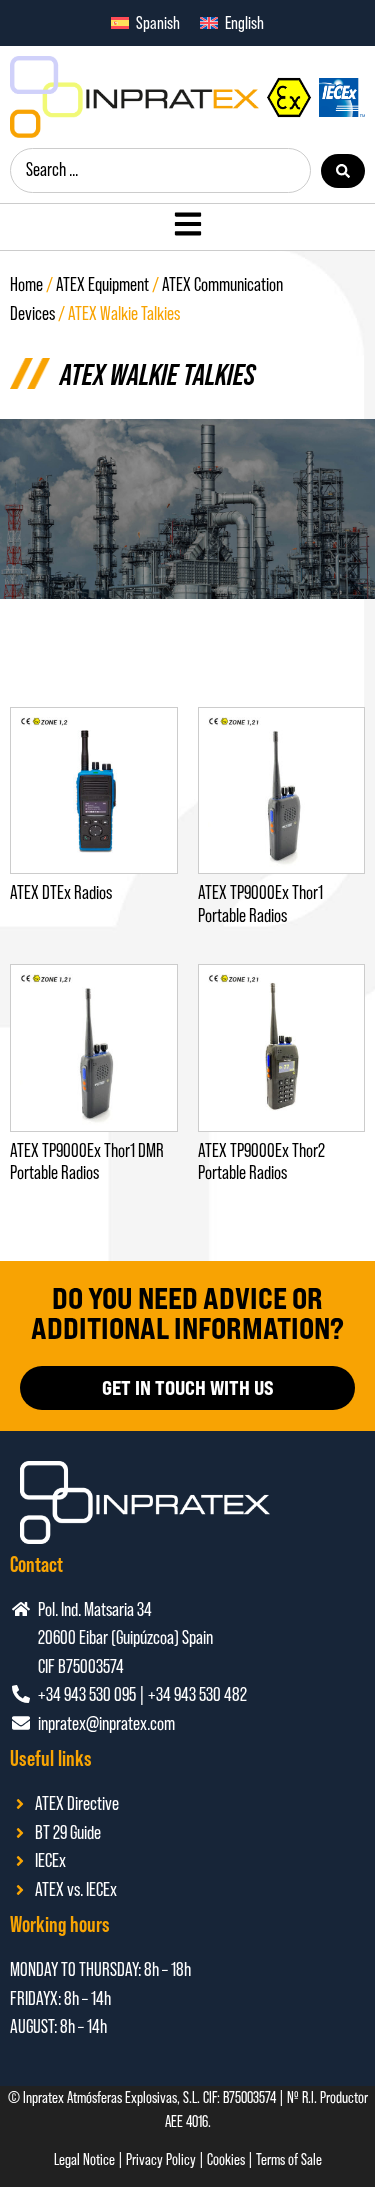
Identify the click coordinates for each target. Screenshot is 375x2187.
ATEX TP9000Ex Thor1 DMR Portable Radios (87, 1162)
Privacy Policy (161, 2159)
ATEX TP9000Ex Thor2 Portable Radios (261, 1162)
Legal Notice (84, 2159)
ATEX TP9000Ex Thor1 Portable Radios (260, 904)
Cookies (226, 2159)
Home (26, 284)
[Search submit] (343, 171)
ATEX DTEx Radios (61, 892)
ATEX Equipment (102, 284)
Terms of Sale (289, 2159)
